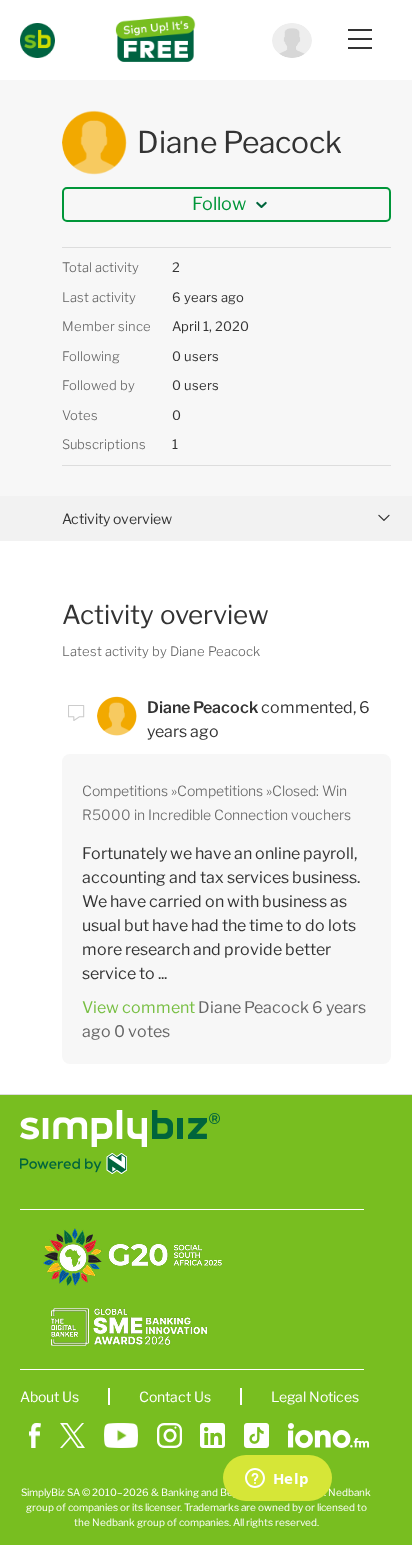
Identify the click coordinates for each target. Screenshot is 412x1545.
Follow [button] (219, 203)
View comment (138, 1007)
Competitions (125, 790)
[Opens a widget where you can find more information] (277, 1480)
